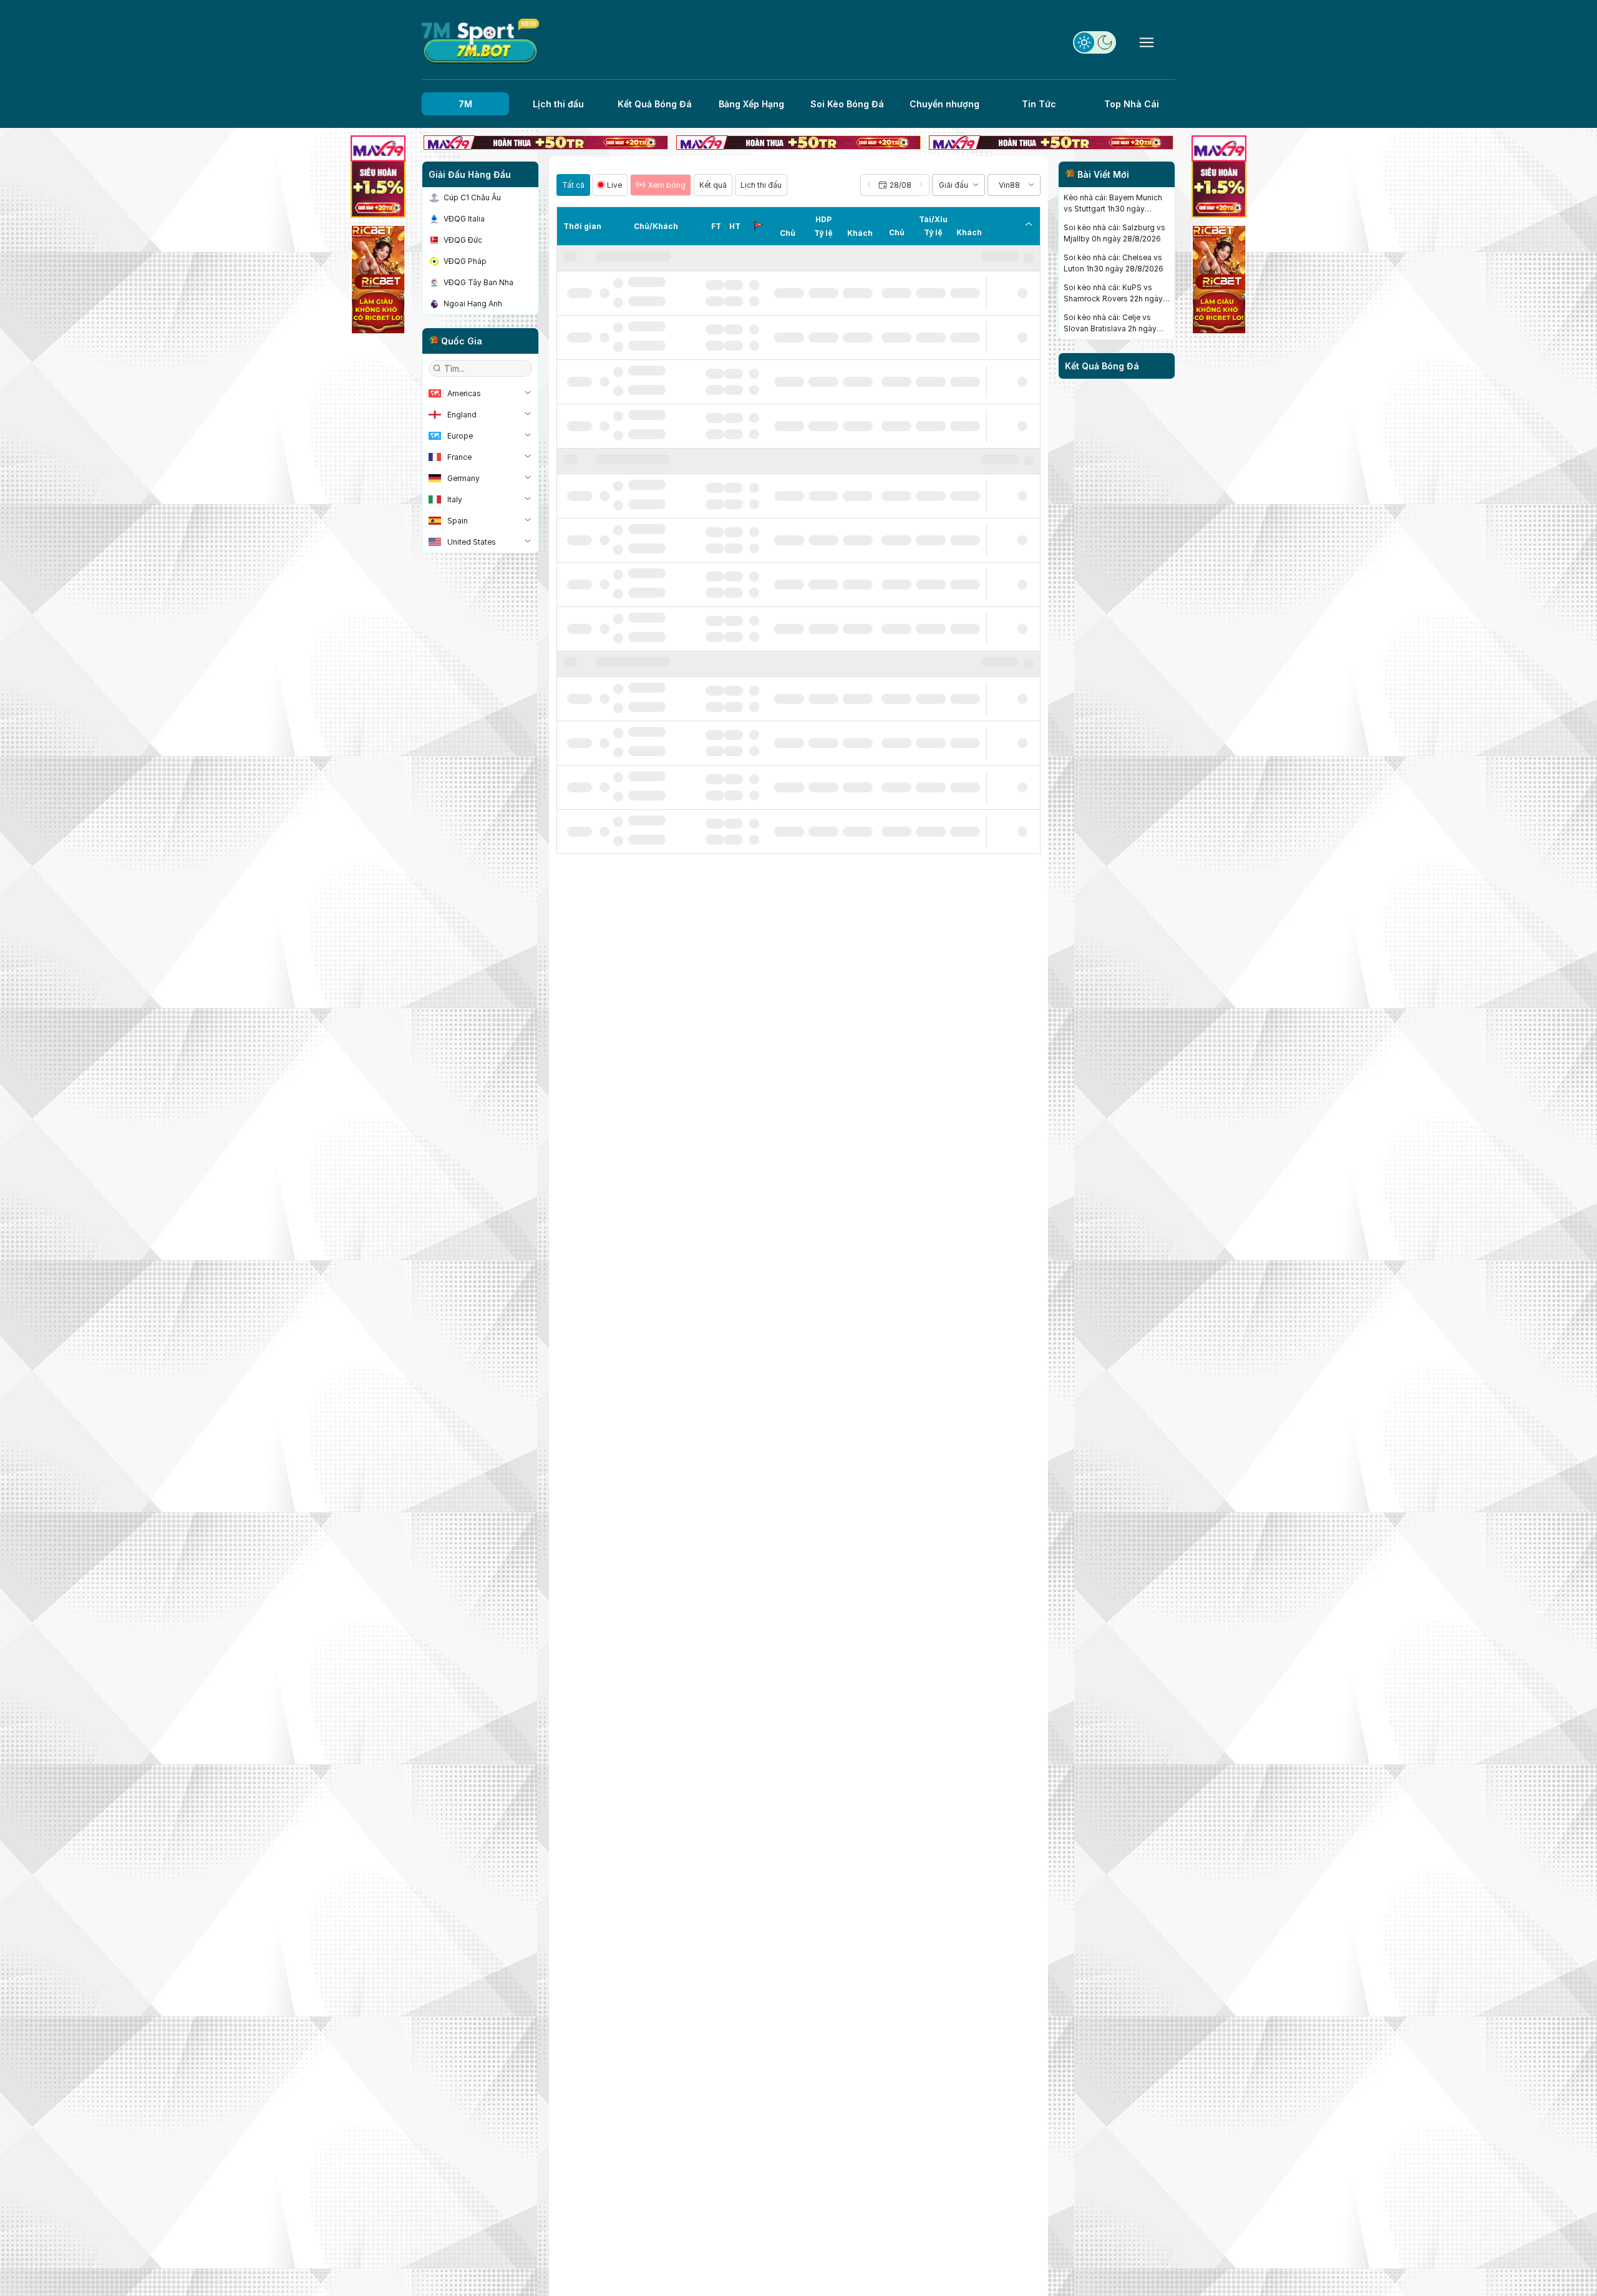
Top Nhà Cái (1132, 104)
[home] (480, 41)
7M (465, 104)
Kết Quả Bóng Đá (655, 104)
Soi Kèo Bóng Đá (847, 104)
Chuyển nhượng (944, 104)
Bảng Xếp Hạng (751, 104)
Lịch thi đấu (558, 104)
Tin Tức (1039, 104)
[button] (895, 185)
